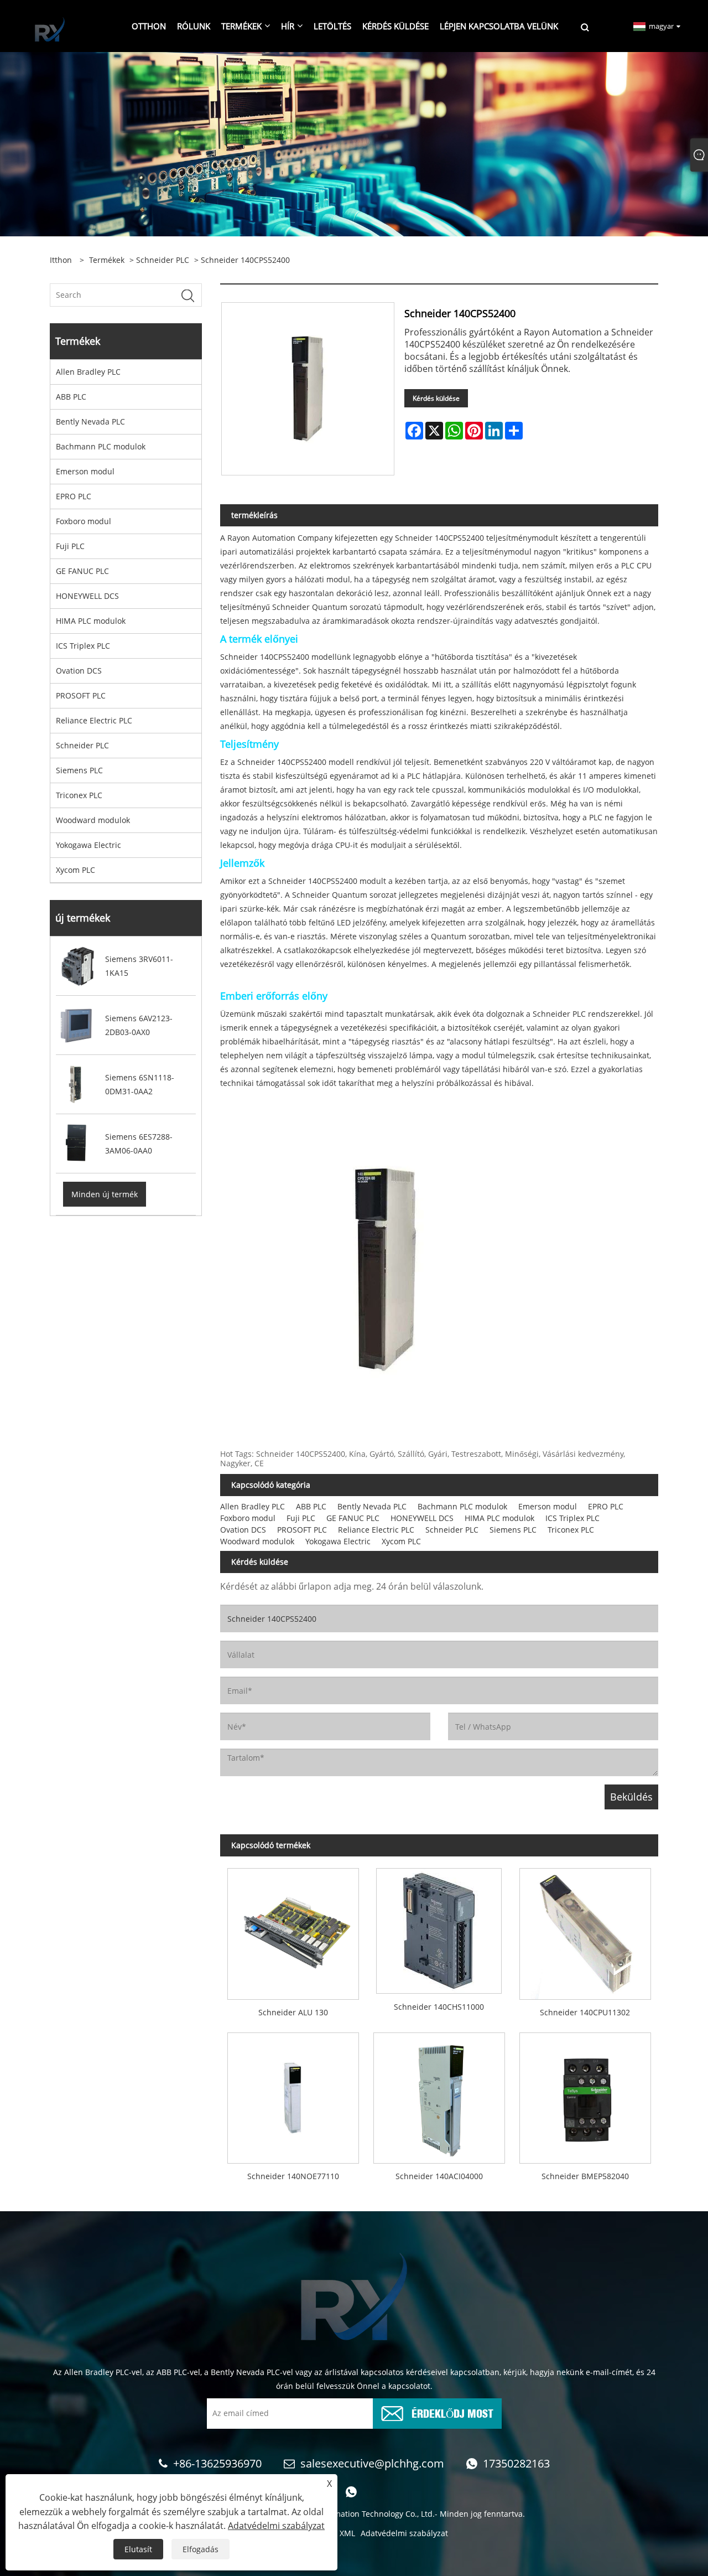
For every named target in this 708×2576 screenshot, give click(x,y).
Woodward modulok (93, 820)
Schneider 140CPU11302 (585, 2012)
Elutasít (138, 2549)
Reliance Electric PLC (94, 720)
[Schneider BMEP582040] (585, 2094)
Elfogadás (201, 2549)
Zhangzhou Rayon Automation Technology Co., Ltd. (341, 2514)
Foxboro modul (84, 521)
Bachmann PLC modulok (101, 446)
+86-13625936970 (217, 2463)
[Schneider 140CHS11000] (439, 1927)
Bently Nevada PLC (90, 421)
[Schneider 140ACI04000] (439, 2094)
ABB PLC (71, 397)
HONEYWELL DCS (87, 596)
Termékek (107, 260)
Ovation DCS (79, 671)
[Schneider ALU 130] (293, 1930)
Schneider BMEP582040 (585, 2176)
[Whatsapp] (351, 2492)
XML (347, 2533)
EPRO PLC (74, 496)
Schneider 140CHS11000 (439, 2007)
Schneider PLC (163, 260)
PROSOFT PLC (81, 695)
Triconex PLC (79, 795)
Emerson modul (85, 471)
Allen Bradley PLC (88, 372)
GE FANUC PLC (82, 571)
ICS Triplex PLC (83, 646)
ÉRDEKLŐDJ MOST (452, 2412)
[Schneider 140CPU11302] (585, 1930)
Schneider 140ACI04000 (439, 2176)
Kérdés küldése (436, 398)
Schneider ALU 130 (293, 2012)
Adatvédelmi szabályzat (404, 2533)
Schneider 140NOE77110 (293, 2176)
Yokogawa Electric (88, 845)
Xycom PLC (76, 870)
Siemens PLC (79, 770)
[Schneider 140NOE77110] (293, 2094)
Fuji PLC (70, 546)
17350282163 (516, 2463)
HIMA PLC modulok (91, 621)
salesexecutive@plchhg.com (372, 2463)
